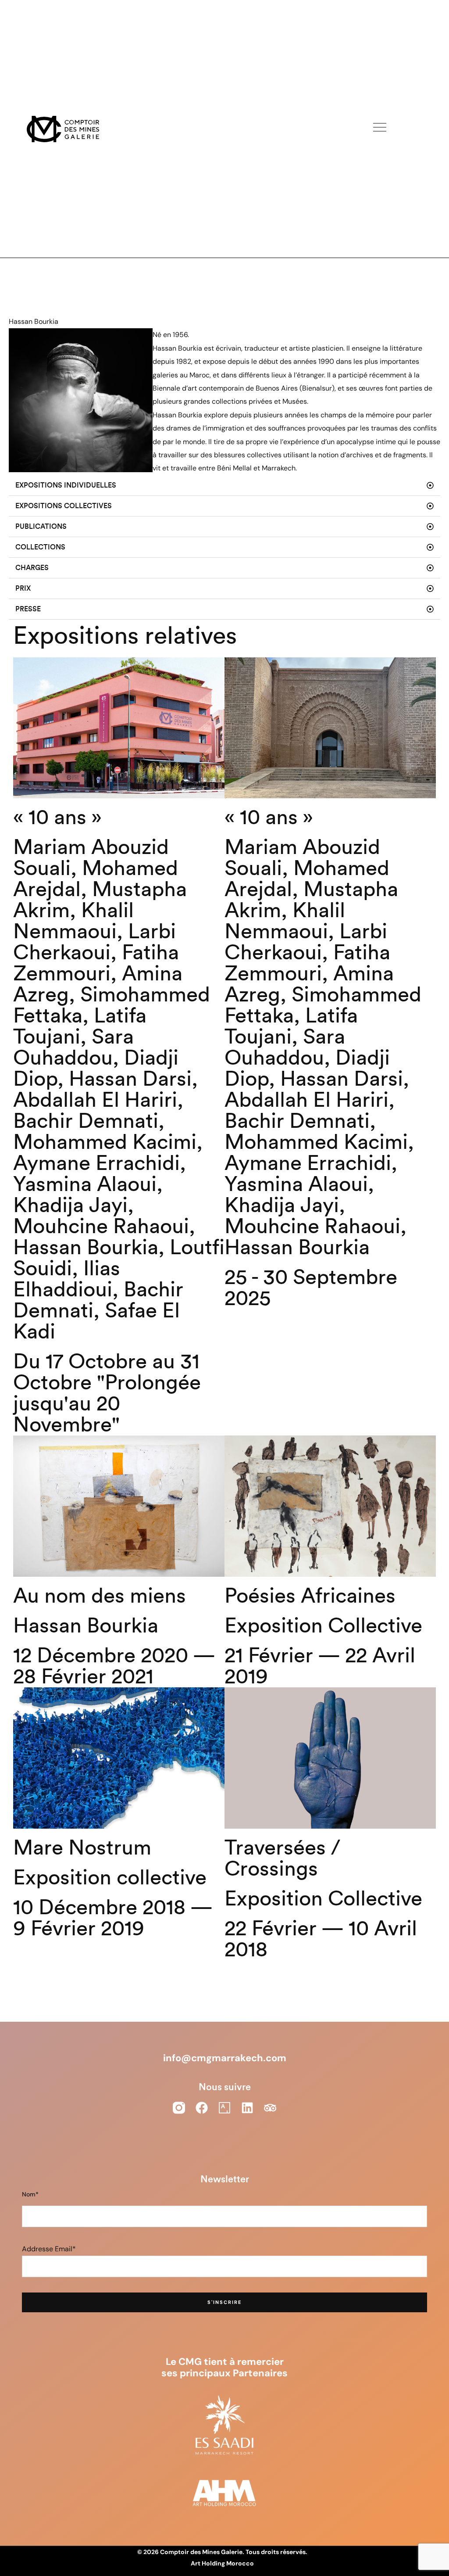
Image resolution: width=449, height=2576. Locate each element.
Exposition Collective (323, 1626)
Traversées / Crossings (282, 1858)
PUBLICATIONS (41, 527)
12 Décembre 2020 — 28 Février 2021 (114, 1666)
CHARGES (32, 568)
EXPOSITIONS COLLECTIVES (64, 506)
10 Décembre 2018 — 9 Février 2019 (113, 1918)
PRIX (23, 588)
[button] (224, 486)
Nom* (30, 2194)
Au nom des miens (100, 1596)
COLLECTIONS (40, 547)
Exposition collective (110, 1878)
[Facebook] (202, 2108)
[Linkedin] (247, 2108)
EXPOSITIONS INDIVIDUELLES (66, 485)
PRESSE (28, 609)
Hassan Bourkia (86, 1626)
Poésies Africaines (310, 1596)
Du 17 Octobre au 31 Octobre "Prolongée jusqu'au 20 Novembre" (107, 1393)
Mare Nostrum (82, 1848)
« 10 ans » (57, 818)
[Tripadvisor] (270, 2108)
